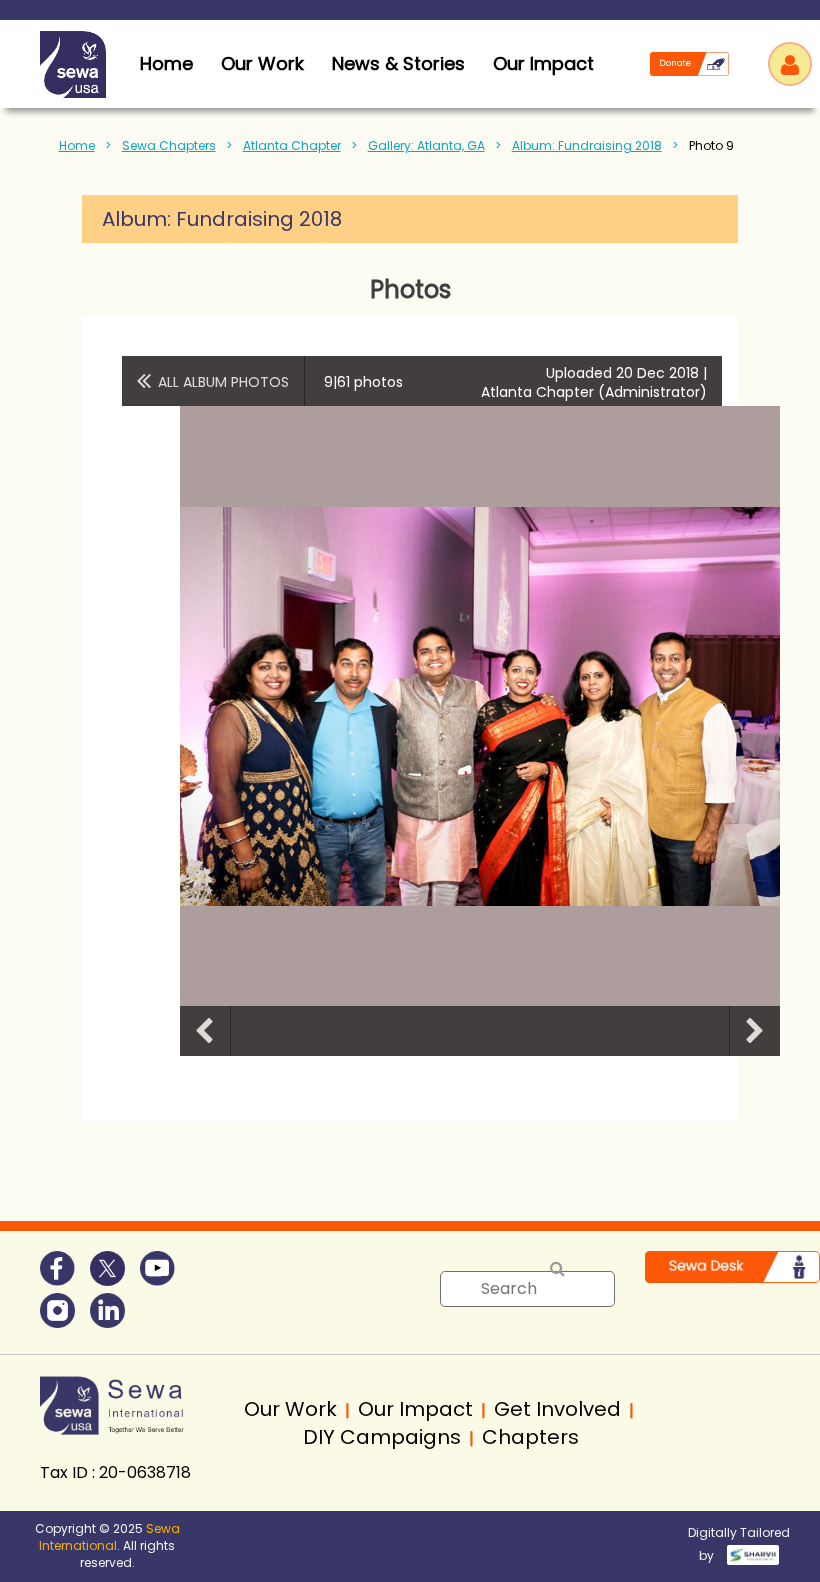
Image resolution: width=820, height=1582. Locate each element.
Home (77, 145)
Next (755, 1031)
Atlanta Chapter (292, 145)
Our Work (262, 63)
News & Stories (398, 63)
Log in (790, 64)
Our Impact (543, 63)
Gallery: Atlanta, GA (426, 145)
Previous (205, 1031)
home (166, 63)
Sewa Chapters (169, 145)
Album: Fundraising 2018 (587, 145)
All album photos (223, 382)
